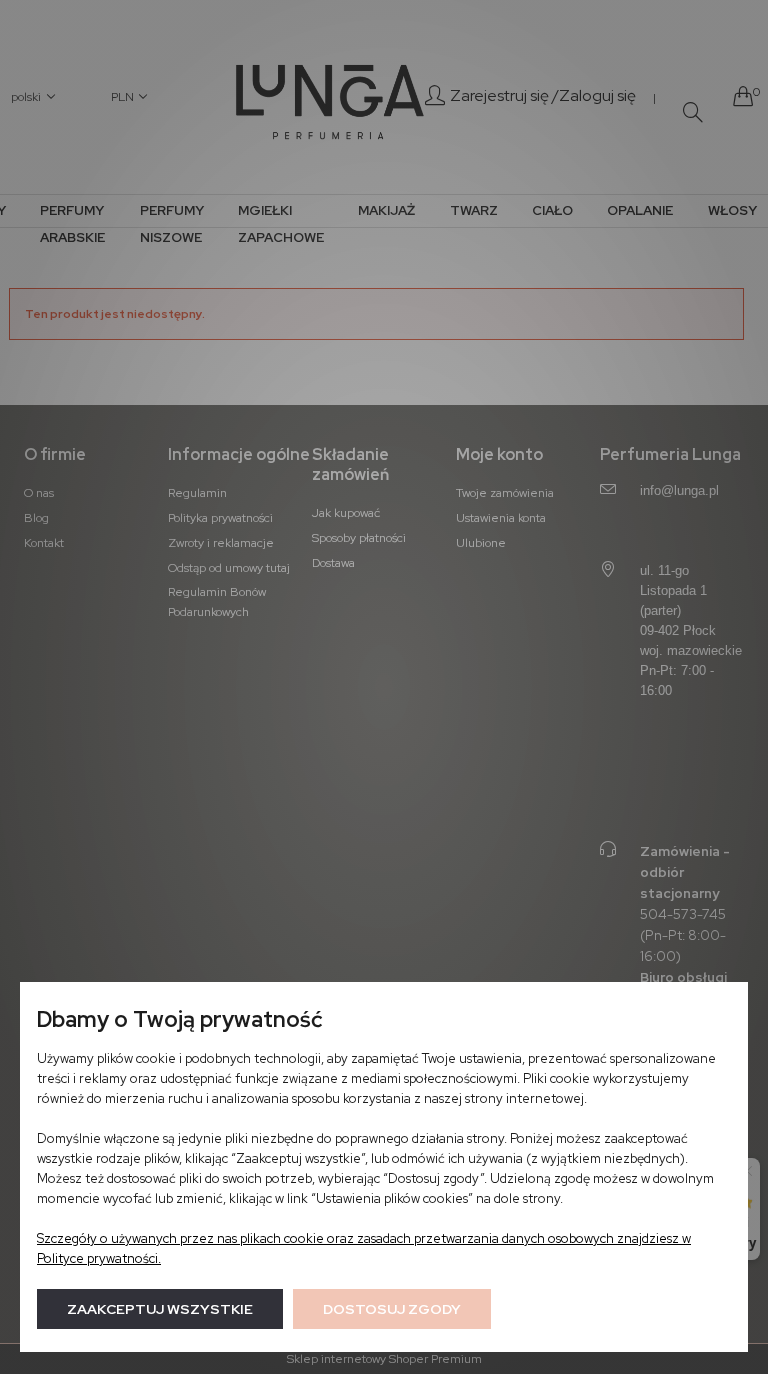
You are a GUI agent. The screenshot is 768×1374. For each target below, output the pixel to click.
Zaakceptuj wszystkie (160, 1309)
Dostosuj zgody (392, 1309)
